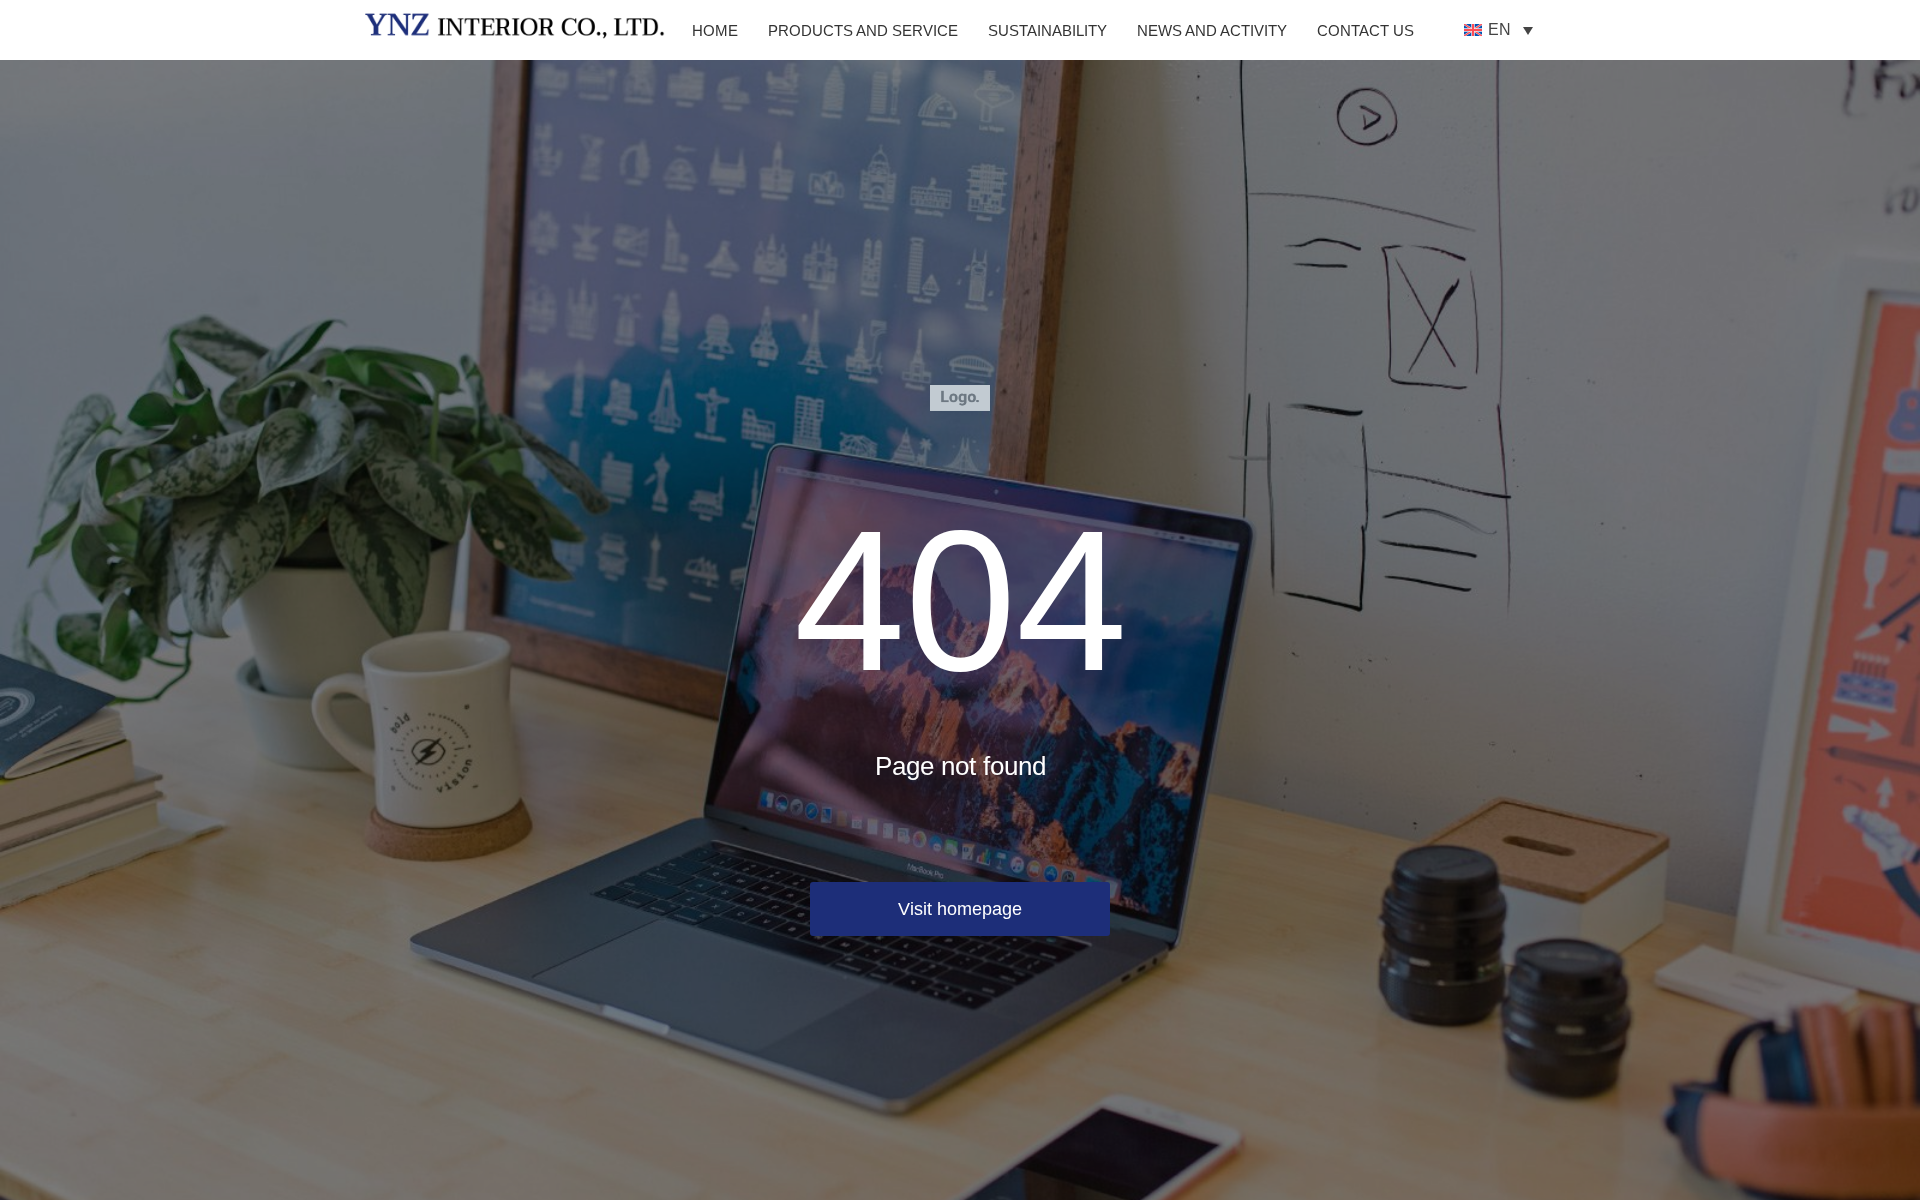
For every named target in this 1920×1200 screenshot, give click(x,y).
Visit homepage (960, 909)
